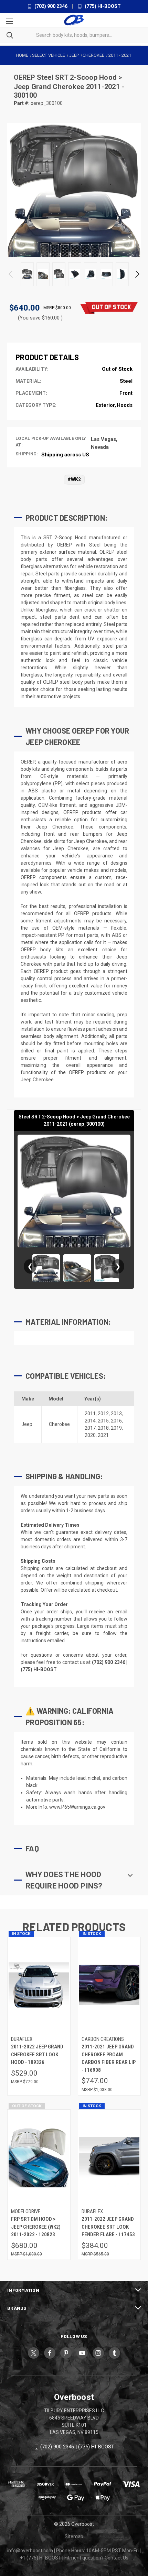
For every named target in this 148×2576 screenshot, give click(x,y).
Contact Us (117, 2558)
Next (137, 274)
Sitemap (74, 2536)
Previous (11, 274)
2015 (103, 1421)
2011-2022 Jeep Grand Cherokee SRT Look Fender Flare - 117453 (108, 2227)
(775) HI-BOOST (102, 6)
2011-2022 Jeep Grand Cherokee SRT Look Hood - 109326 (37, 2054)
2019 (116, 1428)
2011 (90, 1414)
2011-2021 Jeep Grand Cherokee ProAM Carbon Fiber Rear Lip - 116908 (109, 2058)
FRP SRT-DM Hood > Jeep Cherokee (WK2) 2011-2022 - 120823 (36, 2227)
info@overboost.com (30, 2551)
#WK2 (74, 479)
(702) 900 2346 (50, 6)
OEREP (25, 77)
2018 (103, 1428)
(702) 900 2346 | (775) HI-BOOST (77, 2447)
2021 (103, 1435)
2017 (90, 1428)
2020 (90, 1435)
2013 (116, 1414)
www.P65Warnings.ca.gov (77, 1807)
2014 (90, 1421)
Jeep (27, 1424)
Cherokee (59, 1424)
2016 (116, 1421)
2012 (103, 1414)
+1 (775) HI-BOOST (41, 2558)
